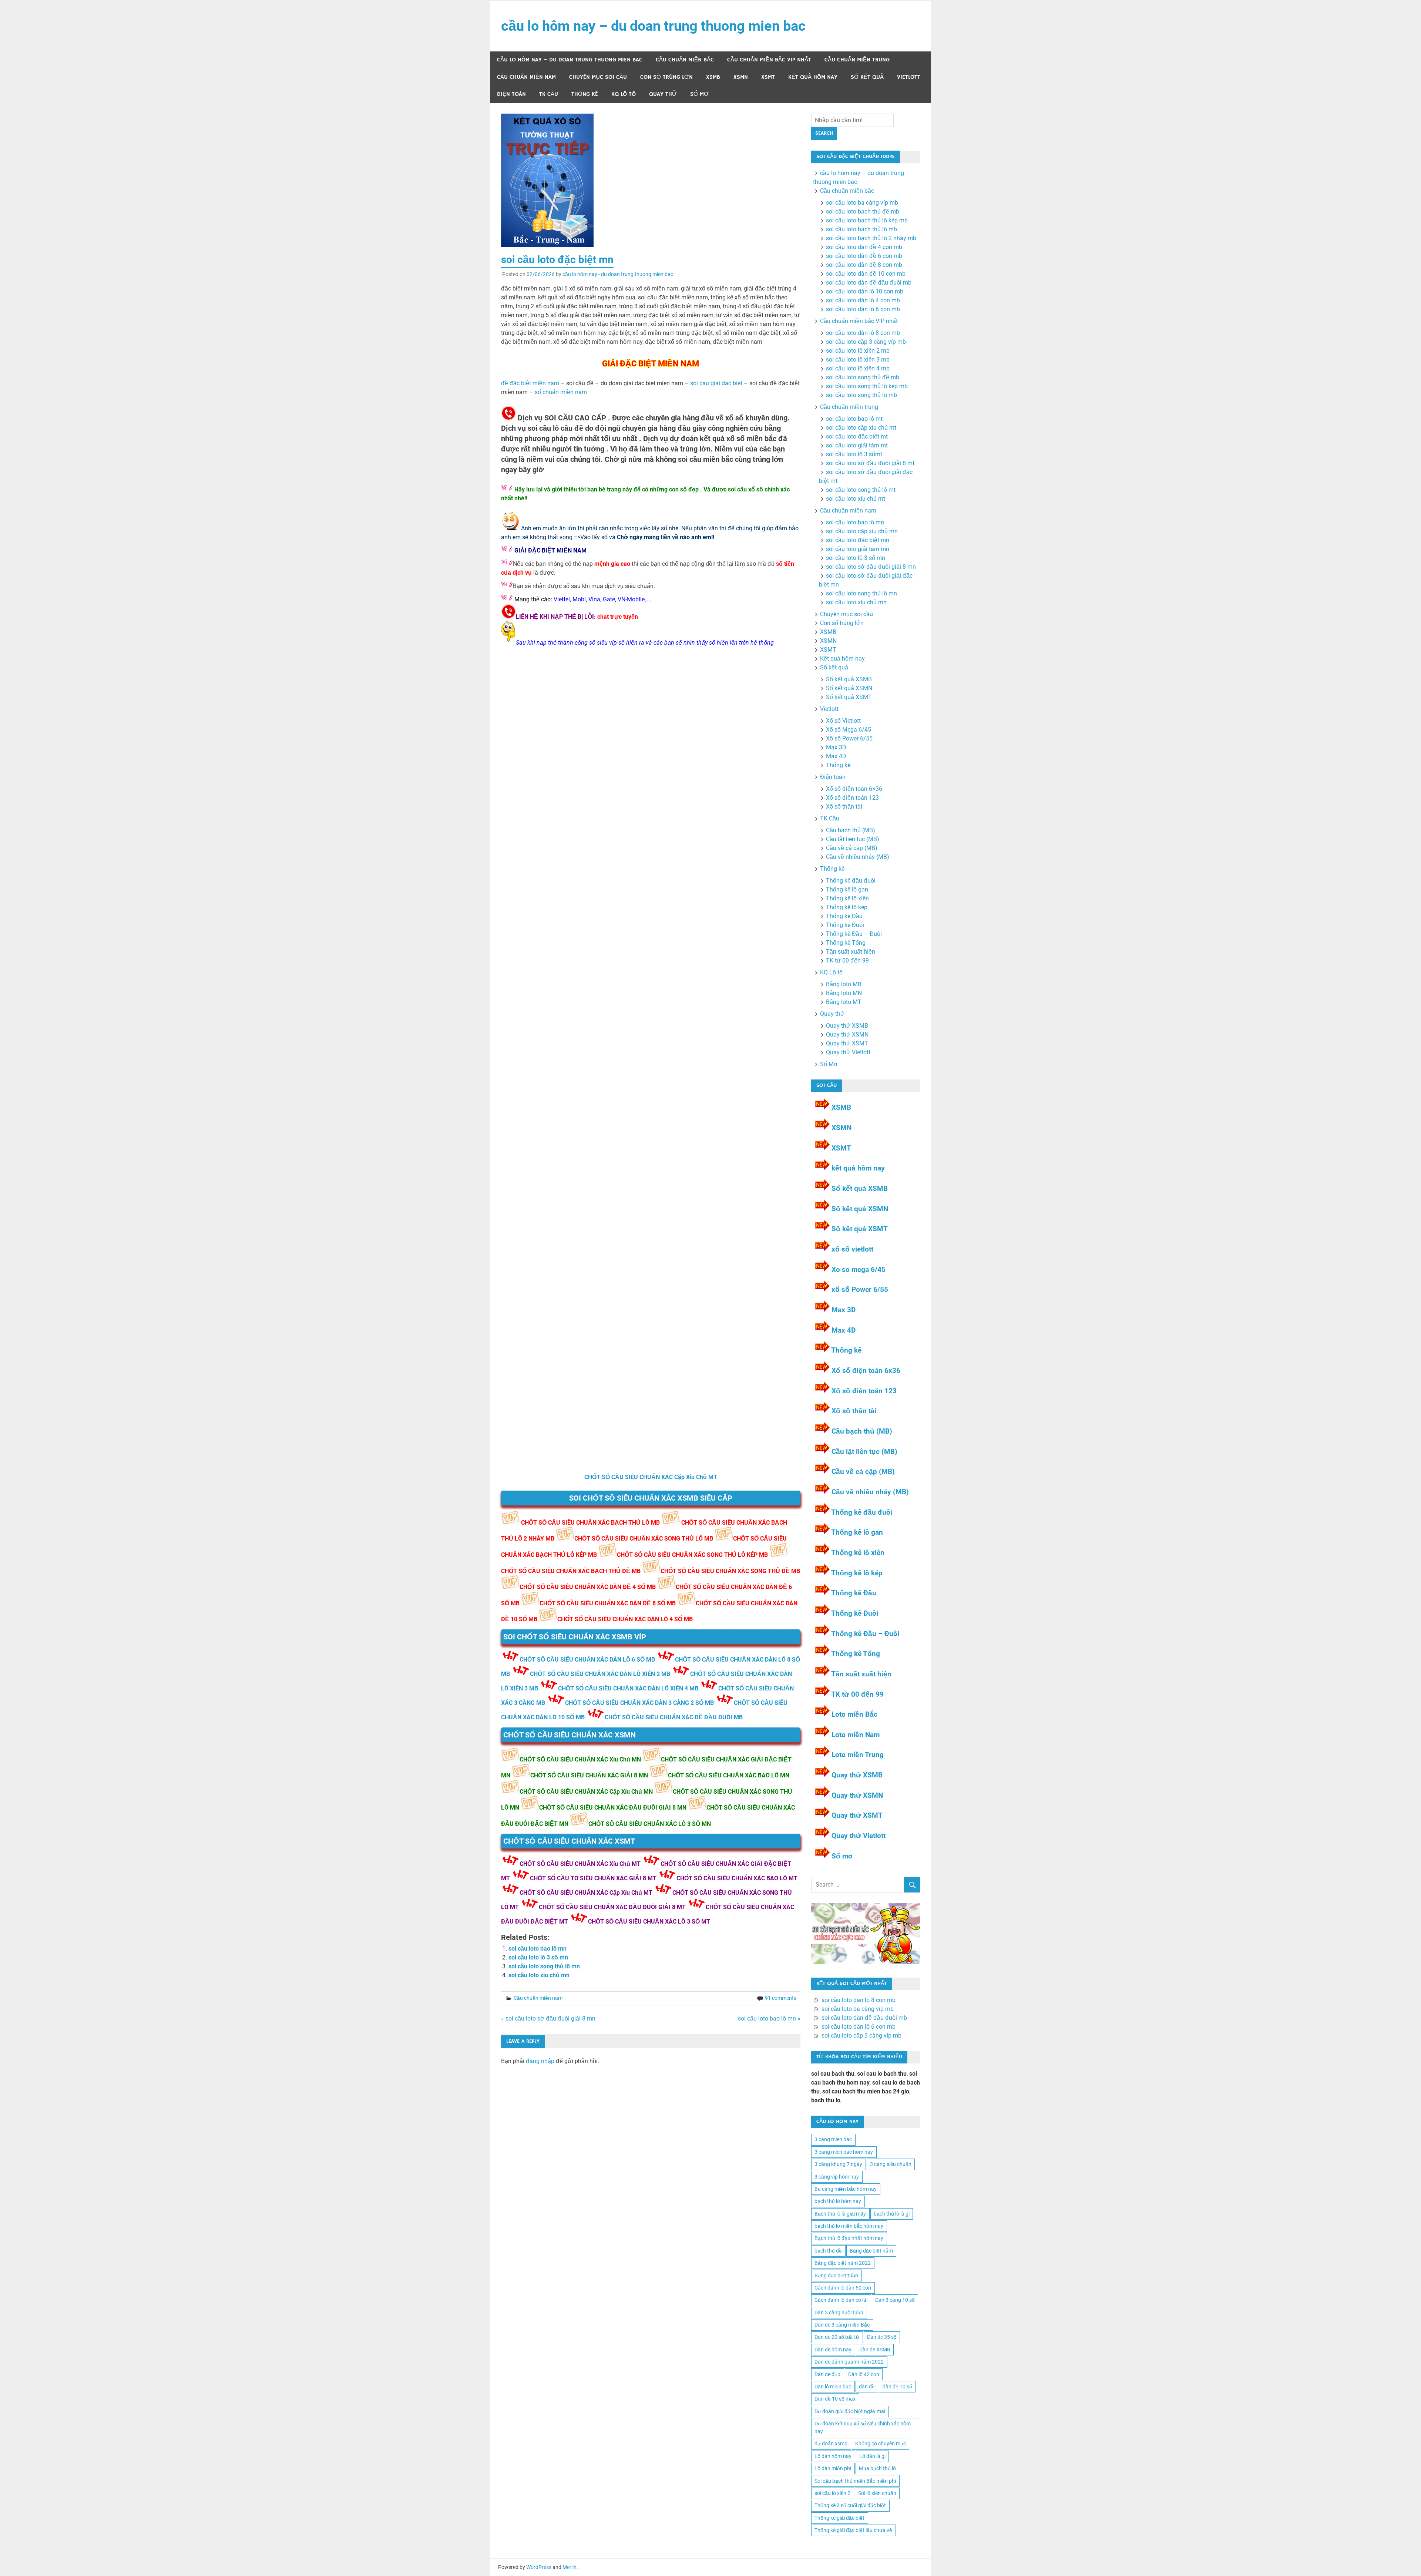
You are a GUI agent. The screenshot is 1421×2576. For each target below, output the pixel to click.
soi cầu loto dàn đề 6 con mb (864, 256)
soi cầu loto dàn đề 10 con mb (866, 274)
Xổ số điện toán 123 (852, 798)
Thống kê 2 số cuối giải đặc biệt (850, 2505)
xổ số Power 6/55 (860, 1289)
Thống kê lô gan (847, 889)
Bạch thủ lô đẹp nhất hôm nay (849, 2238)
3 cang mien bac (833, 2139)
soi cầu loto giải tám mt (857, 445)
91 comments (781, 1998)
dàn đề (867, 2387)
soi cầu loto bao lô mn (538, 1949)
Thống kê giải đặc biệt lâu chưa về (853, 2530)
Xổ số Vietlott (843, 721)
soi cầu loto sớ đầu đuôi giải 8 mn (871, 567)
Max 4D (836, 756)
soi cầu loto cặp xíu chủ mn (862, 531)
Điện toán (511, 94)
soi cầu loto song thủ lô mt (861, 490)
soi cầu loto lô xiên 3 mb (858, 360)
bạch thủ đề (828, 2251)
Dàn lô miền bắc (833, 2387)
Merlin (570, 2567)
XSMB (713, 77)
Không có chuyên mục (881, 2444)
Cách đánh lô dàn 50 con (843, 2288)
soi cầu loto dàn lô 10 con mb (865, 291)
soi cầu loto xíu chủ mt (856, 499)
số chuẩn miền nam (561, 392)
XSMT (768, 77)
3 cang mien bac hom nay (844, 2152)
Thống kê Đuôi (845, 925)
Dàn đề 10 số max (835, 2399)
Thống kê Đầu (844, 916)
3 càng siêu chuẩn (891, 2164)
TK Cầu (549, 94)
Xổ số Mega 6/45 (849, 730)
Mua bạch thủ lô (877, 2468)
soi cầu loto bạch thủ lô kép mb (867, 220)
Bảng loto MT (844, 1002)
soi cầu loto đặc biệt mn (858, 540)
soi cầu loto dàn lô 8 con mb (863, 333)
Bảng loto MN (844, 993)
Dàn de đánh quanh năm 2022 (849, 2362)
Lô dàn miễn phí (833, 2468)
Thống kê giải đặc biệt (839, 2518)
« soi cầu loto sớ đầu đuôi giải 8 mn (548, 2019)
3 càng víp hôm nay (837, 2177)
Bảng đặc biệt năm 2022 (843, 2263)
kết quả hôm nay (858, 1168)
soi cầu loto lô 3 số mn (538, 1957)
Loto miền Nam (856, 1735)
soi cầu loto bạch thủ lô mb (861, 229)
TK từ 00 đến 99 (847, 960)
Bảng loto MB (844, 984)
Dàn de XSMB (875, 2350)
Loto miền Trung (858, 1755)
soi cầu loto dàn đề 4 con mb (864, 247)
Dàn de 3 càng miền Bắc (842, 2325)
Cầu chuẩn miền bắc (685, 60)
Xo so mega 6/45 (859, 1269)
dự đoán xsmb (831, 2444)
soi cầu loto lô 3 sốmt (854, 454)
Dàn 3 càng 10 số (895, 2300)
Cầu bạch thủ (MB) (851, 830)
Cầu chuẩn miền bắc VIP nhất (769, 60)
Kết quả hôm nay (813, 77)
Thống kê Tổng (846, 943)
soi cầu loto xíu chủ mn (539, 1975)
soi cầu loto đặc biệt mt (857, 436)
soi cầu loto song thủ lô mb (861, 395)
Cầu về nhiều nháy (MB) (858, 857)
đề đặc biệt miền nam (530, 383)
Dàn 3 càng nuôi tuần (839, 2313)
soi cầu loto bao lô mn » (769, 2019)
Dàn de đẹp (827, 2374)
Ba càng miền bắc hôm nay (846, 2189)
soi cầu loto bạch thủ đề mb (863, 211)
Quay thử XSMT (847, 1043)
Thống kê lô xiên (847, 898)
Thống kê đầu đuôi (851, 881)
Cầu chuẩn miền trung (857, 60)
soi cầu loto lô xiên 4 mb (858, 368)
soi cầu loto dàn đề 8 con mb (864, 265)
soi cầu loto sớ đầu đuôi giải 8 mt (870, 463)
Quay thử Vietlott (848, 1052)
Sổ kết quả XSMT (849, 697)
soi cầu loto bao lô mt (854, 419)
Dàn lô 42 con (864, 2374)
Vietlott (909, 77)
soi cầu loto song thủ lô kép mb (867, 386)
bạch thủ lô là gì (892, 2214)
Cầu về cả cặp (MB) (852, 848)
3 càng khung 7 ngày (838, 2164)
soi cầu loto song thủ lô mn (544, 1966)
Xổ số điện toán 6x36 (866, 1371)
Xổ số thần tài (844, 807)
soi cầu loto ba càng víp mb (862, 203)
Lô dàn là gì (872, 2456)
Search (824, 133)
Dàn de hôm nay (833, 2350)
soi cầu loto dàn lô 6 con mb (863, 309)
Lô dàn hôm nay (833, 2456)
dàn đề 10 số (897, 2387)
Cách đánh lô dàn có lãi (841, 2300)
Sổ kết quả (867, 77)
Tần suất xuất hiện (851, 952)
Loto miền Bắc (854, 1714)
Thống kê (585, 94)
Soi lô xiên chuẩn (877, 2493)
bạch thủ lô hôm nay (838, 2201)
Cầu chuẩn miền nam (526, 77)
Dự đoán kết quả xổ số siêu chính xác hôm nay (863, 2427)
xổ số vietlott (852, 1249)
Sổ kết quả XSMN (849, 688)
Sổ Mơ (699, 94)
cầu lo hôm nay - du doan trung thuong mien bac (618, 274)
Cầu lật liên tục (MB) (853, 839)
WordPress (539, 2567)
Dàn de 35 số (882, 2337)
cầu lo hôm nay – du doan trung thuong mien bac (653, 26)
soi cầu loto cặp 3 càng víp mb (866, 342)
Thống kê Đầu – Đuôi (854, 934)
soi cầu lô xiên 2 (832, 2493)
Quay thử (663, 94)
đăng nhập (540, 2061)
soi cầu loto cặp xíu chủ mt (861, 428)
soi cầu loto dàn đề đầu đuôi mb (869, 283)
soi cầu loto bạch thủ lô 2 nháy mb (871, 238)
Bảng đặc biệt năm (871, 2251)
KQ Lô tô (624, 94)
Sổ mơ (842, 1856)
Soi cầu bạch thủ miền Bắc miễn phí (855, 2481)
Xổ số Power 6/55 (849, 738)
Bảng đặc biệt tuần (836, 2276)
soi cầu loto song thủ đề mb (863, 377)
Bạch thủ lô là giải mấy (840, 2214)
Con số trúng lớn (666, 77)
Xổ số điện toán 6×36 (854, 789)
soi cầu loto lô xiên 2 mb (858, 351)
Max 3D (836, 747)
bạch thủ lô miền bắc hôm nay (849, 2226)
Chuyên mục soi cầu (598, 77)
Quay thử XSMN (847, 1035)
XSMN (741, 77)
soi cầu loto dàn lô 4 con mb (863, 300)
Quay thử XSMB (847, 1026)
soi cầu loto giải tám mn (858, 549)
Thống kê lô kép (847, 907)
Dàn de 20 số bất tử (837, 2337)
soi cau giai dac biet (716, 383)
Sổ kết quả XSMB (849, 679)
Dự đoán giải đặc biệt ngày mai (850, 2411)
